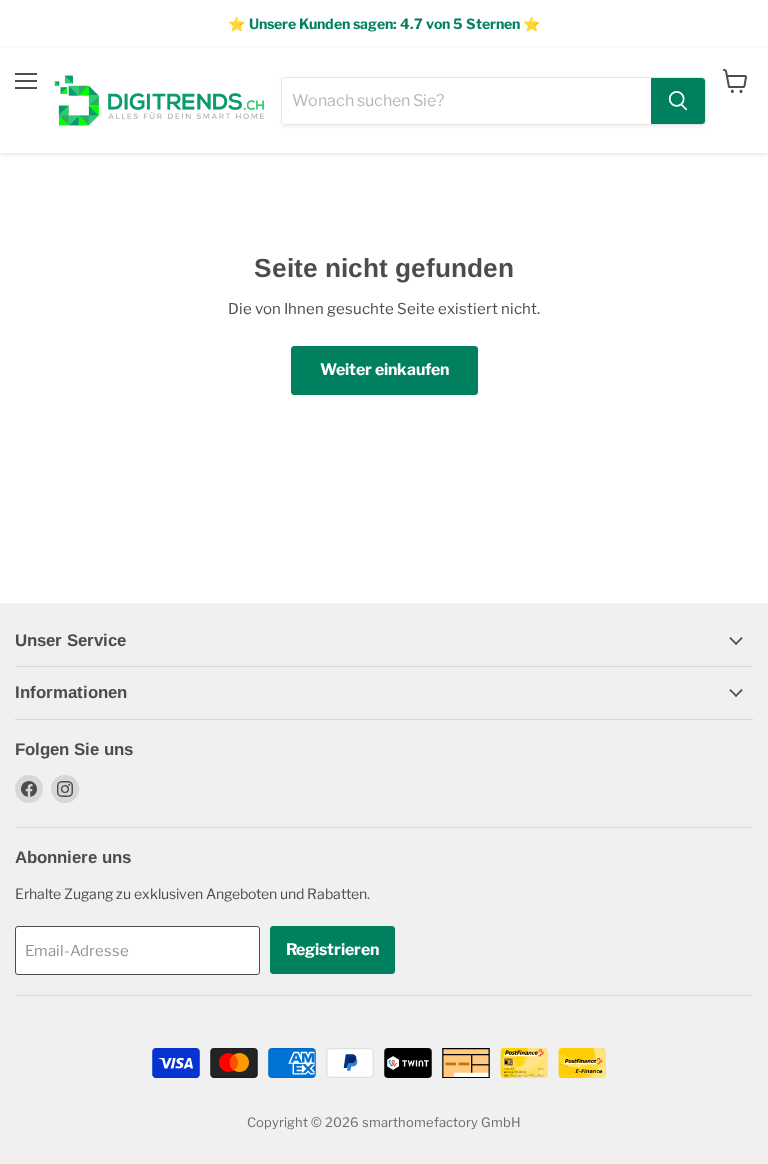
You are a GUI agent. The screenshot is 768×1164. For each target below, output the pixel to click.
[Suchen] (678, 101)
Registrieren (332, 949)
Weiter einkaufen (384, 369)
